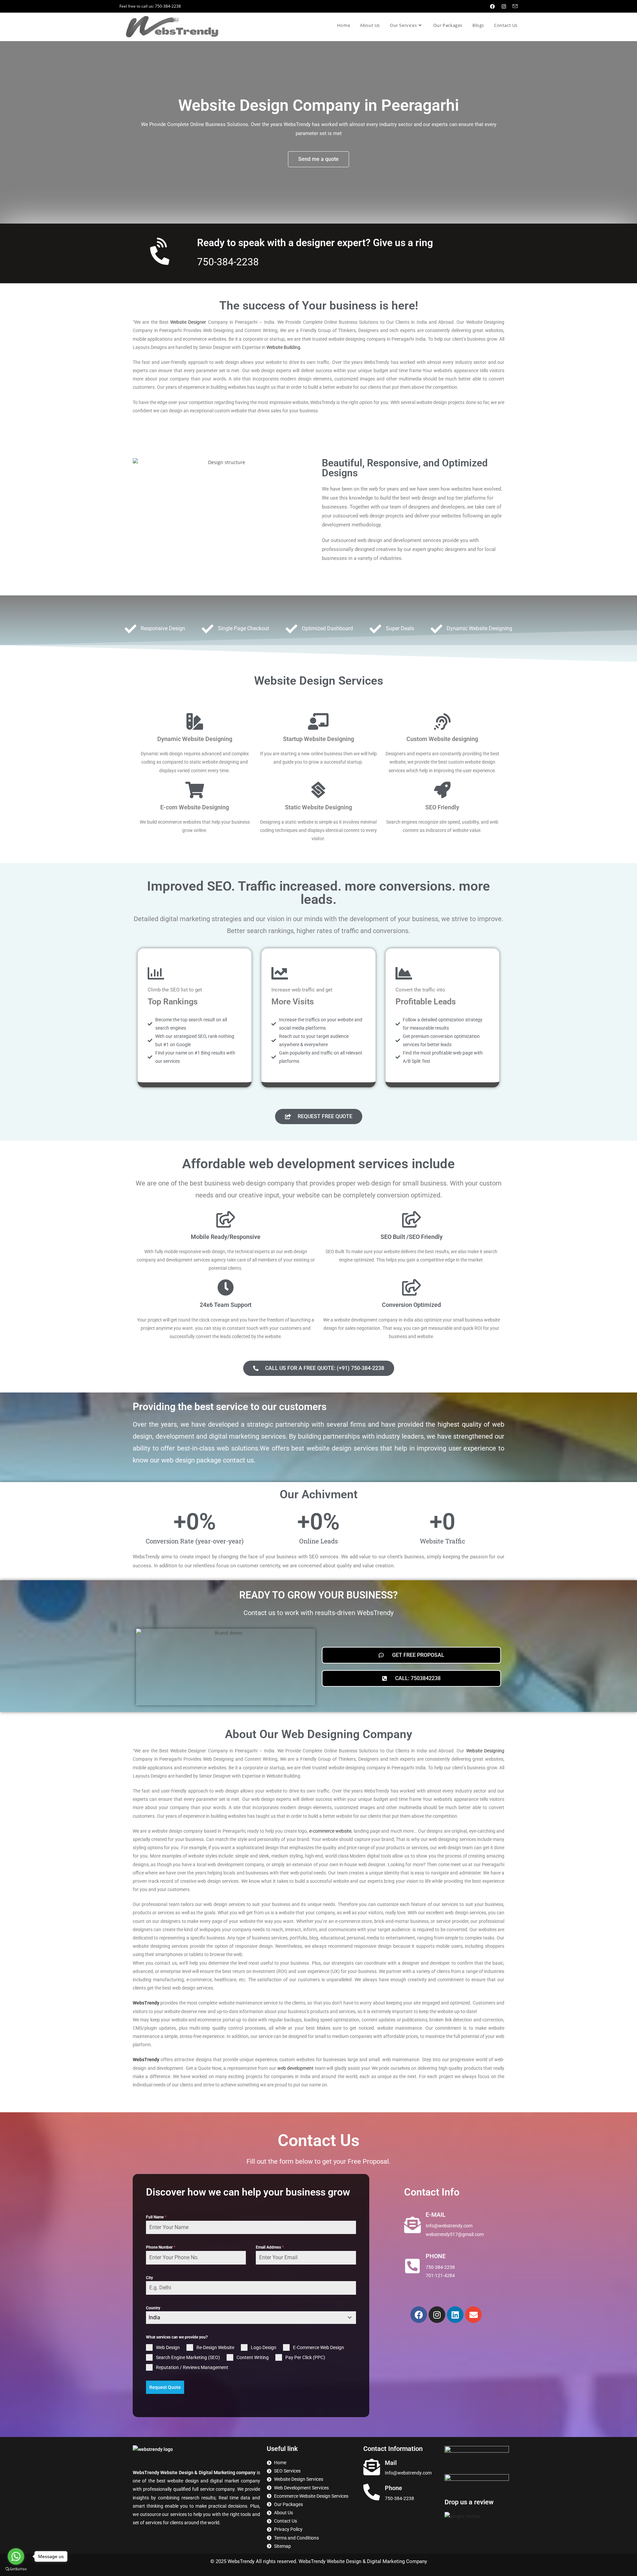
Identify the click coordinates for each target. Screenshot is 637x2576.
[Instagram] (437, 2315)
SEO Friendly (442, 807)
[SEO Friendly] (442, 790)
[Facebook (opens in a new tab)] (493, 6)
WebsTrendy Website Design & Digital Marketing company (195, 2473)
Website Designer (188, 322)
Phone (393, 2488)
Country (153, 2308)
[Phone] (372, 2492)
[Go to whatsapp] (16, 2556)
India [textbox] (154, 2317)
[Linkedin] (455, 2315)
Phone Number (161, 2247)
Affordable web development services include (318, 1164)
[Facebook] (419, 2315)
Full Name (156, 2217)
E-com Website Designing (195, 807)
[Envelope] (473, 2315)
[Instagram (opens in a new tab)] (504, 6)
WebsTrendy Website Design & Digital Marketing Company (363, 2561)
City (149, 2278)
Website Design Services (319, 681)
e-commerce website (330, 1831)
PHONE (436, 2256)
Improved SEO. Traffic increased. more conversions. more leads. (318, 893)
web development (296, 2068)
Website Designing (485, 1751)
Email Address (270, 2247)
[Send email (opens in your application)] (513, 6)
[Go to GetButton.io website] (16, 2569)
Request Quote (165, 2387)
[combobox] (251, 2318)
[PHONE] (412, 2266)
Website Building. (284, 347)
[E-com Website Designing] (195, 790)
